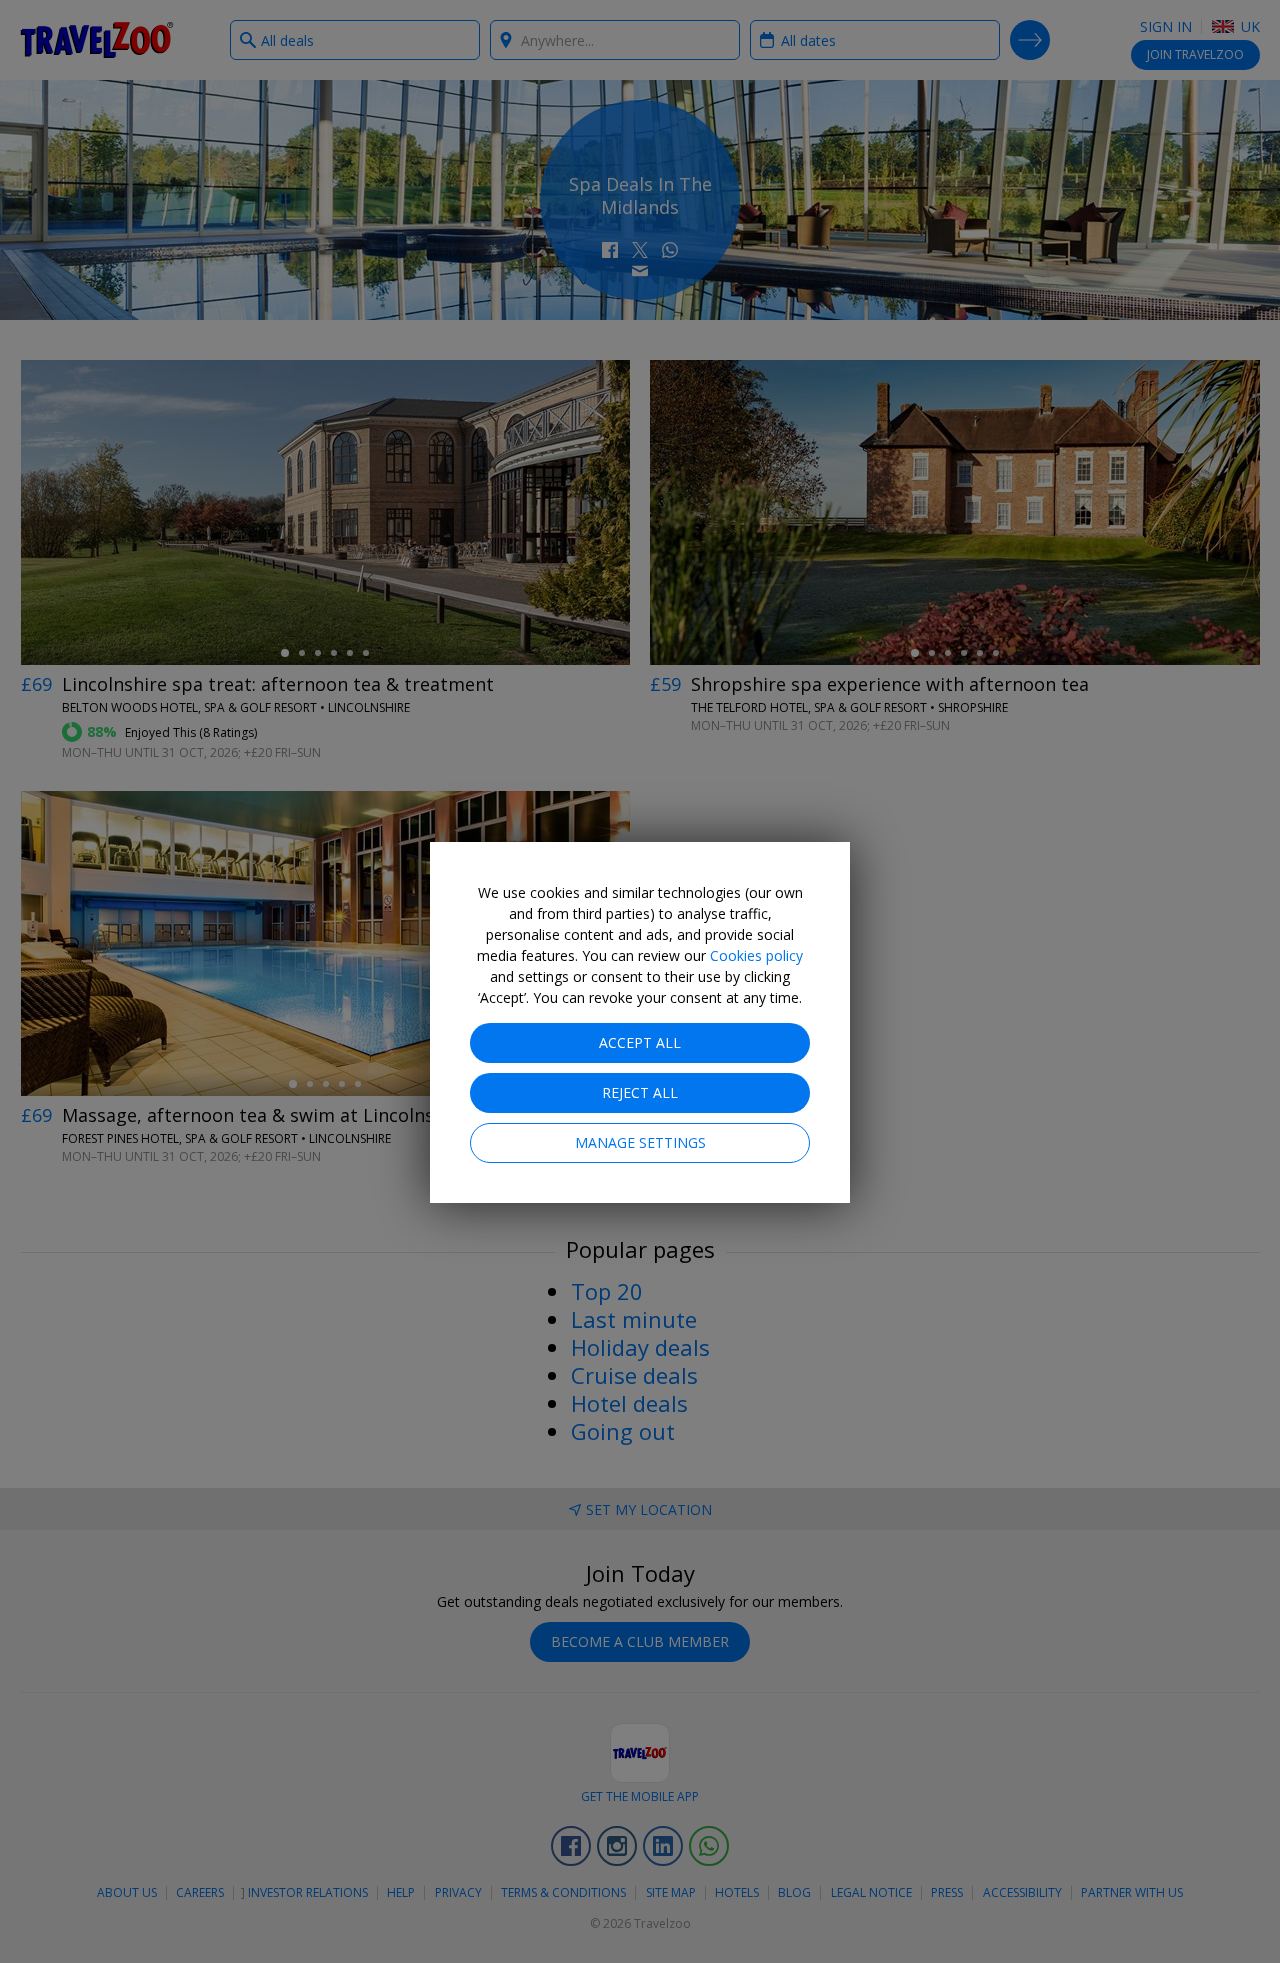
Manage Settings (640, 1142)
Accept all (640, 1042)
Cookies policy (756, 955)
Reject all (640, 1092)
